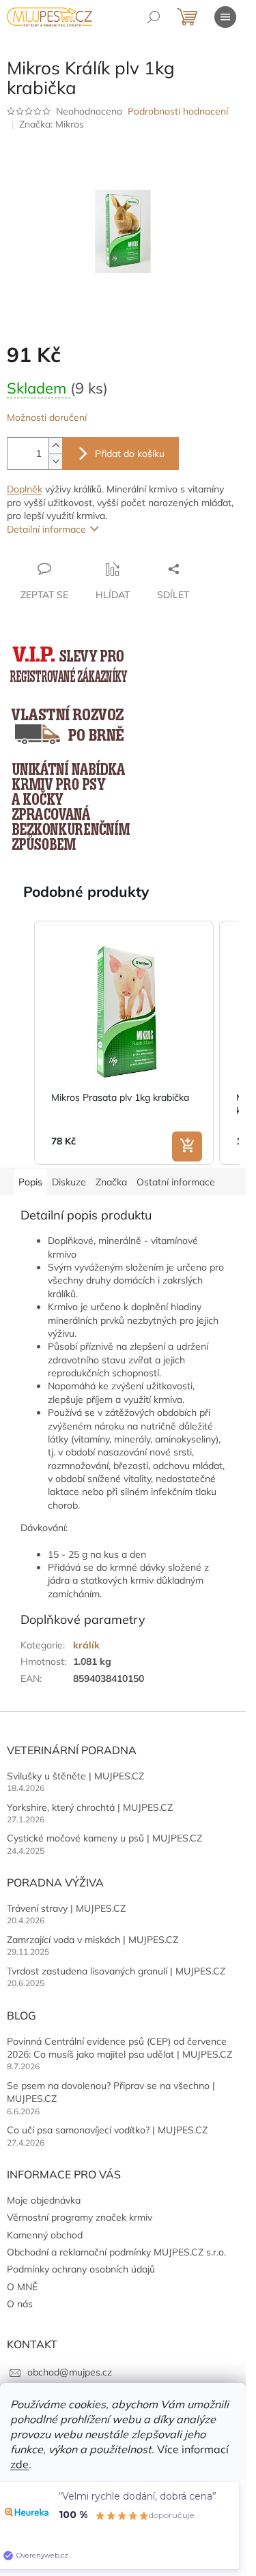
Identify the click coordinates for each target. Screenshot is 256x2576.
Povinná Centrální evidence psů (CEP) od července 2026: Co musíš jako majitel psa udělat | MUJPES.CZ (119, 2048)
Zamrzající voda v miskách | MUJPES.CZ (93, 1940)
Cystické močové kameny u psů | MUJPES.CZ (104, 1838)
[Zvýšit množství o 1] (55, 446)
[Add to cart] (187, 1146)
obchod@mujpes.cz (70, 2372)
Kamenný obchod (45, 2235)
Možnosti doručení (47, 417)
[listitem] (124, 1043)
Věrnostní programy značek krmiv (80, 2217)
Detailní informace (46, 529)
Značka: (52, 124)
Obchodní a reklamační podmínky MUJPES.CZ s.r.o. (116, 2252)
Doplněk (25, 489)
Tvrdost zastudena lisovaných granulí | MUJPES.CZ (116, 1971)
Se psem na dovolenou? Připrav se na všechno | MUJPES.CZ (111, 2092)
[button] (20, 1043)
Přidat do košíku (130, 454)
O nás (20, 2304)
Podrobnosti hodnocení (178, 111)
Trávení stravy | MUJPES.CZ (66, 1908)
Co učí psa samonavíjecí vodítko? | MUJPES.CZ (107, 2130)
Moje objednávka (44, 2200)
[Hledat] (154, 17)
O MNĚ (22, 2287)
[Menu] (225, 17)
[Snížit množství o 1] (55, 461)
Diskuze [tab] (69, 1182)
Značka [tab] (111, 1182)
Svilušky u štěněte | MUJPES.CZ (75, 1776)
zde (19, 2464)
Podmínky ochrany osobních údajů (81, 2269)
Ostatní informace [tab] (176, 1182)
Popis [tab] (30, 1182)
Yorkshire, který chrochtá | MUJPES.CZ (90, 1807)
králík (86, 1645)
